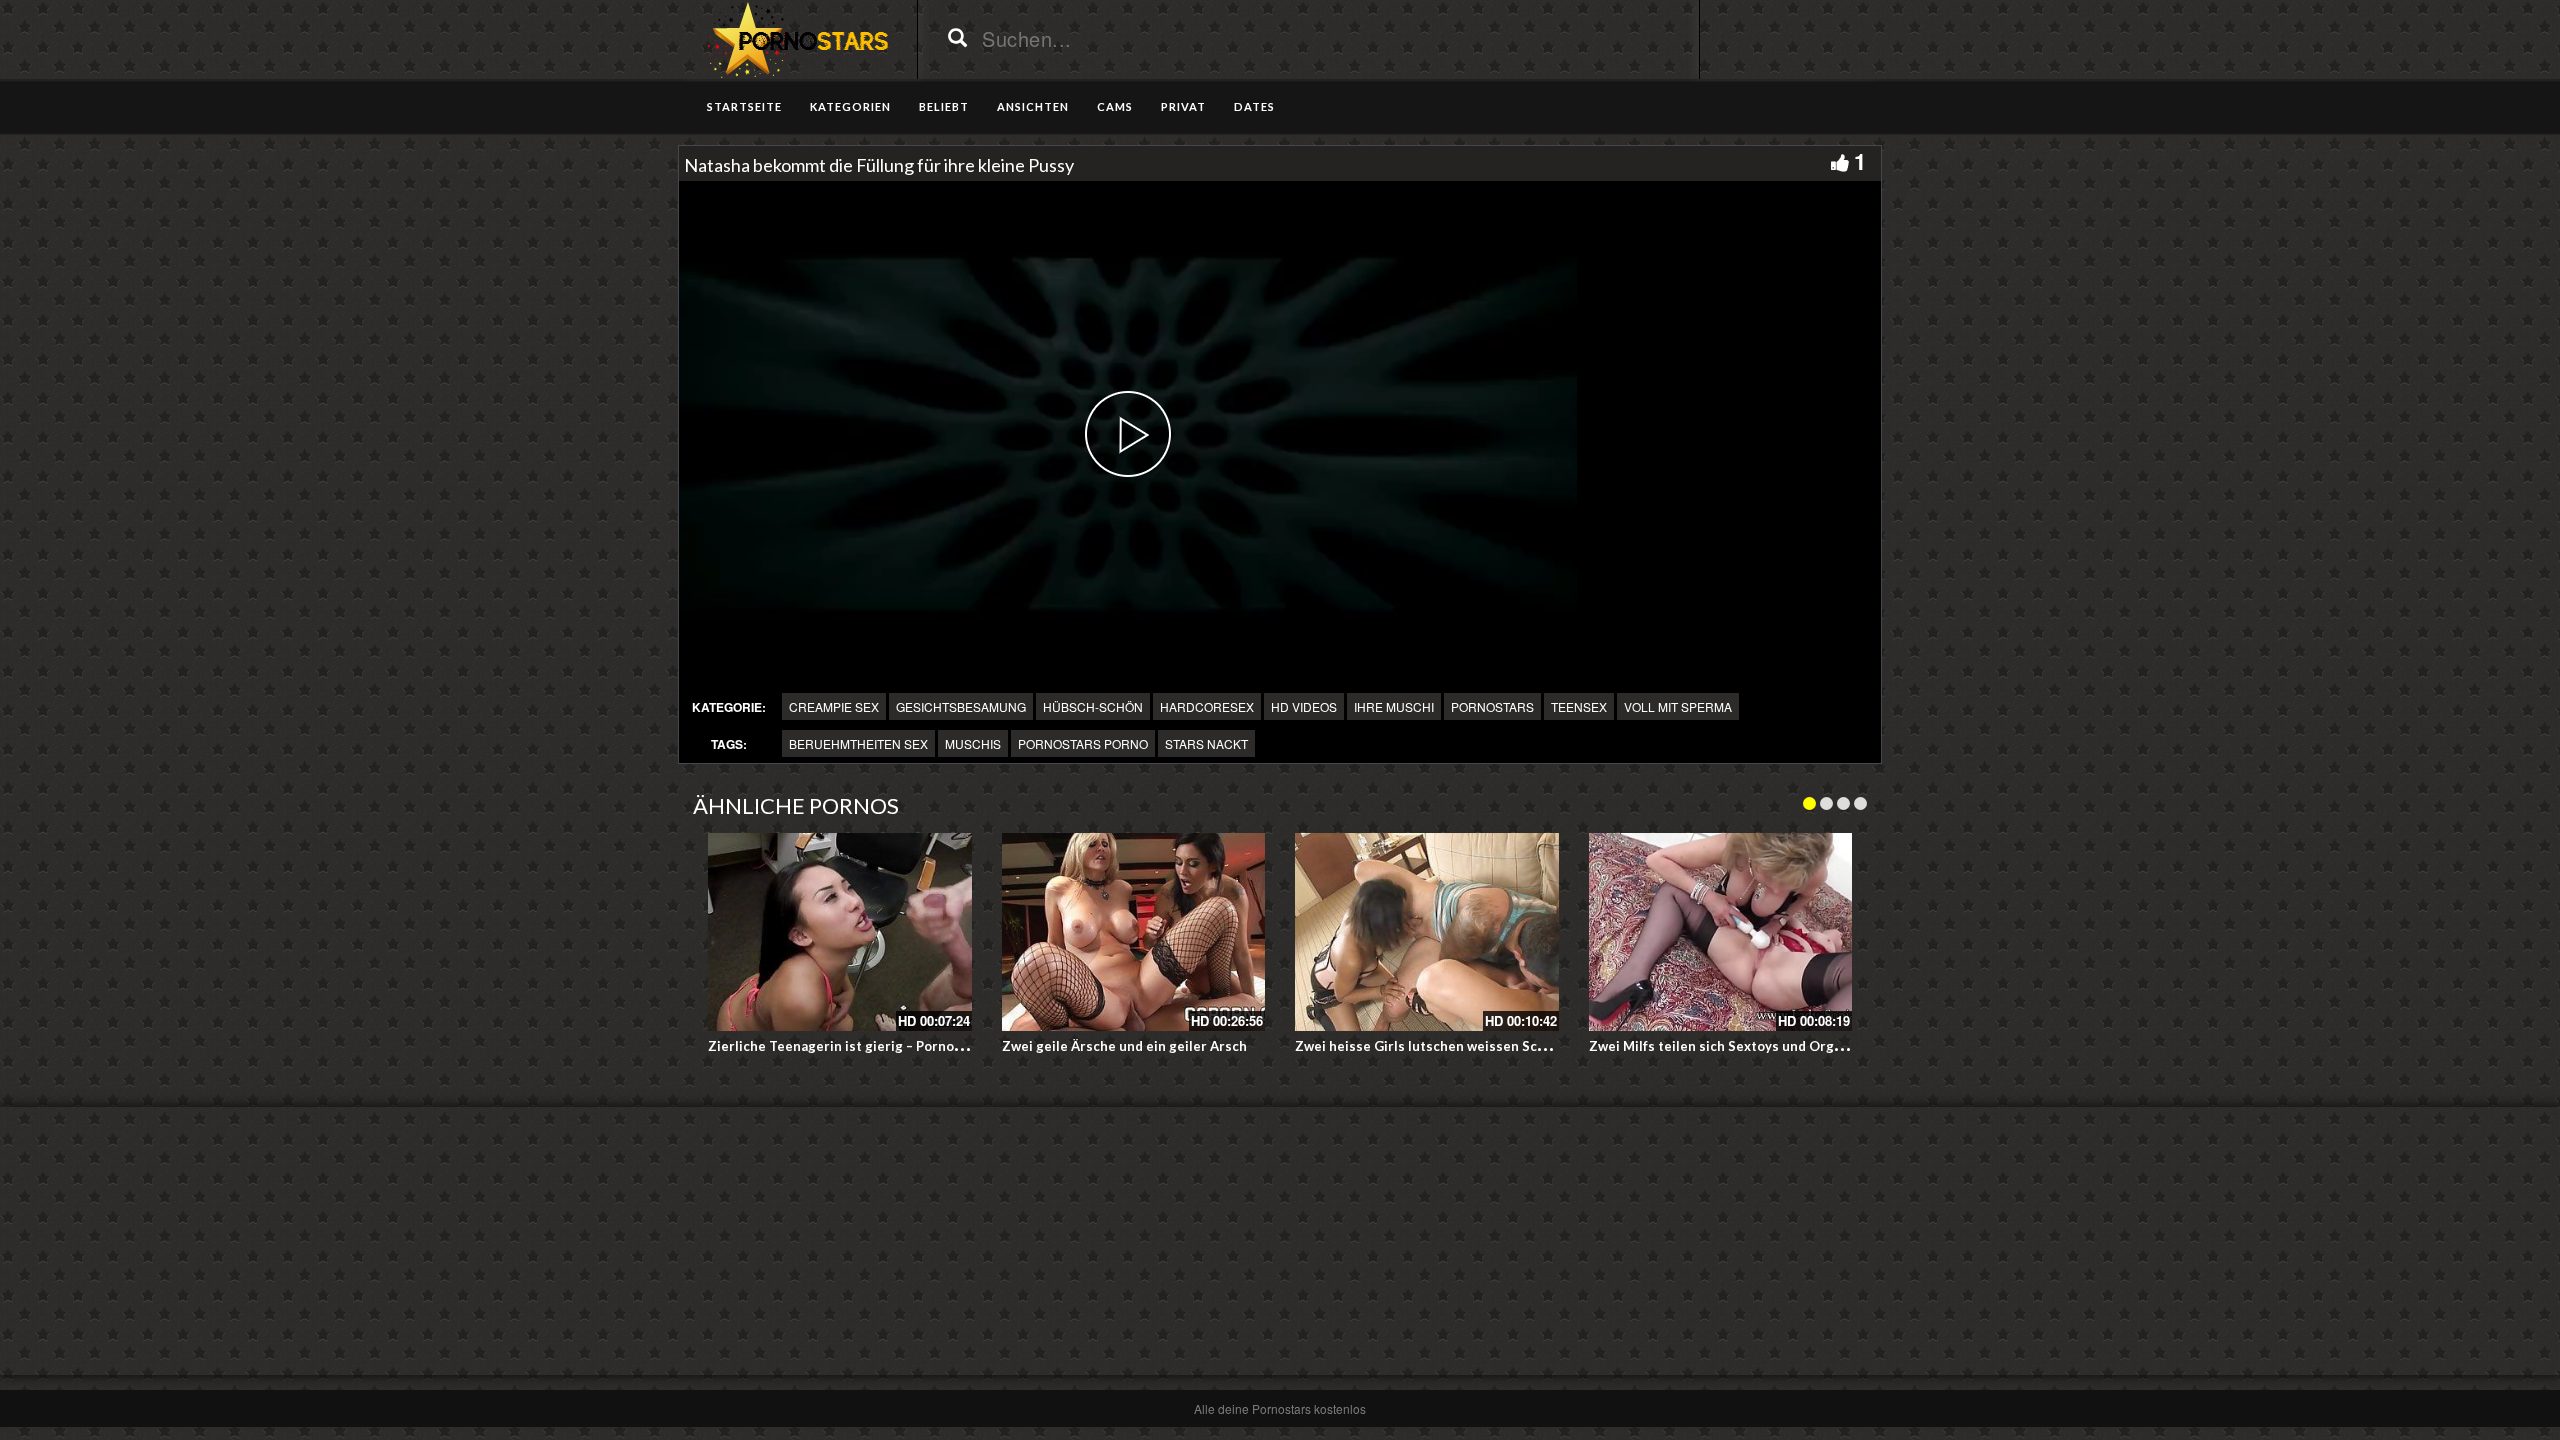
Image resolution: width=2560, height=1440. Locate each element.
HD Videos (1304, 706)
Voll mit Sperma (1678, 706)
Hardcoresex (1207, 706)
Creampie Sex (834, 706)
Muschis (973, 743)
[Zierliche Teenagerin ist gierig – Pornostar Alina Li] (840, 932)
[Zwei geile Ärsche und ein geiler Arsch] (1134, 932)
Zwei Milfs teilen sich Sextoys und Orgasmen (1732, 1046)
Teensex (1579, 706)
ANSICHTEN (1033, 106)
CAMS (1115, 106)
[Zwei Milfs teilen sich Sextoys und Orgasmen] (1721, 932)
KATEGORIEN (850, 106)
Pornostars (1492, 706)
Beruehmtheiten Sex (858, 743)
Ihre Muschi (1394, 706)
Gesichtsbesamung (961, 706)
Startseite (744, 106)
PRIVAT (1183, 106)
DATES (1254, 106)
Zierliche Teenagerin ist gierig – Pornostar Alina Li (868, 1046)
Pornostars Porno (1083, 743)
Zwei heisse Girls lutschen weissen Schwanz (1436, 1046)
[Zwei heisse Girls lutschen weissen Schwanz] (1427, 932)
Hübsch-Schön (1093, 706)
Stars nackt (1206, 743)
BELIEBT (944, 106)
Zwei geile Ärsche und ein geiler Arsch (1124, 1046)
